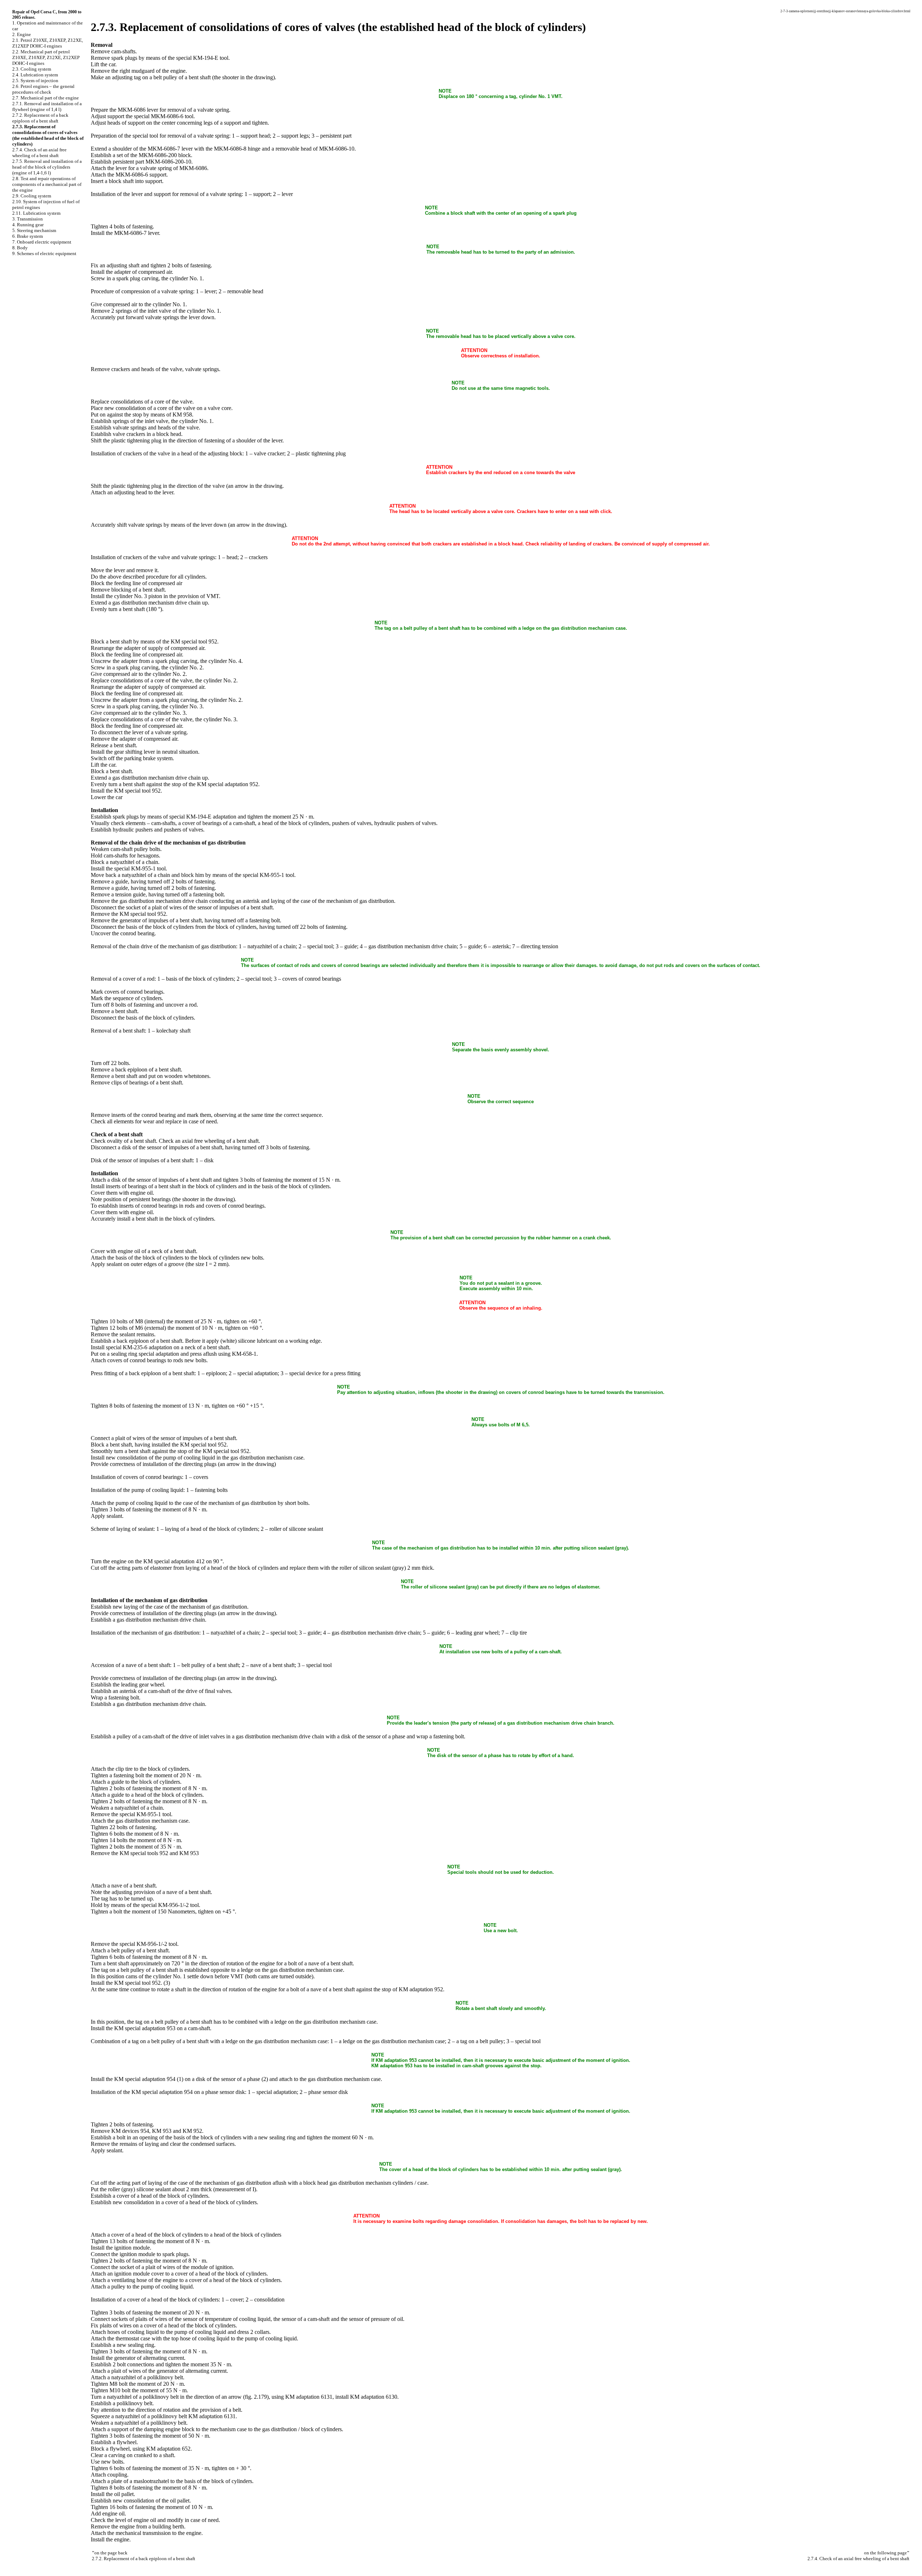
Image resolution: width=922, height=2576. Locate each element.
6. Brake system (28, 236)
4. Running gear (28, 225)
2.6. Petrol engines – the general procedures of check (43, 89)
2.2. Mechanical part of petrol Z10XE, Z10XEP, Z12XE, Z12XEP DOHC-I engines (46, 57)
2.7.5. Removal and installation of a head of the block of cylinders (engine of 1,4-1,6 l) (47, 167)
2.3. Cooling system (32, 69)
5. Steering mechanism (34, 230)
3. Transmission (28, 219)
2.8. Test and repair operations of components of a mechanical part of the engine (47, 184)
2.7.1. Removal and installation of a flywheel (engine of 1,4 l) (47, 106)
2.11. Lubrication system (36, 213)
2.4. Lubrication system (35, 75)
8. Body (20, 248)
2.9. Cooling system (32, 196)
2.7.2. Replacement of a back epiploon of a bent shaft (40, 118)
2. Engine (22, 34)
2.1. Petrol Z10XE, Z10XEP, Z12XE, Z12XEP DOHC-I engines (48, 43)
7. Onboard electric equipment (42, 242)
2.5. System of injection (35, 81)
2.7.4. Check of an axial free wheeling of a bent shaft (39, 153)
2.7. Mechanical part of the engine (46, 98)
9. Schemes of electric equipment (44, 253)
